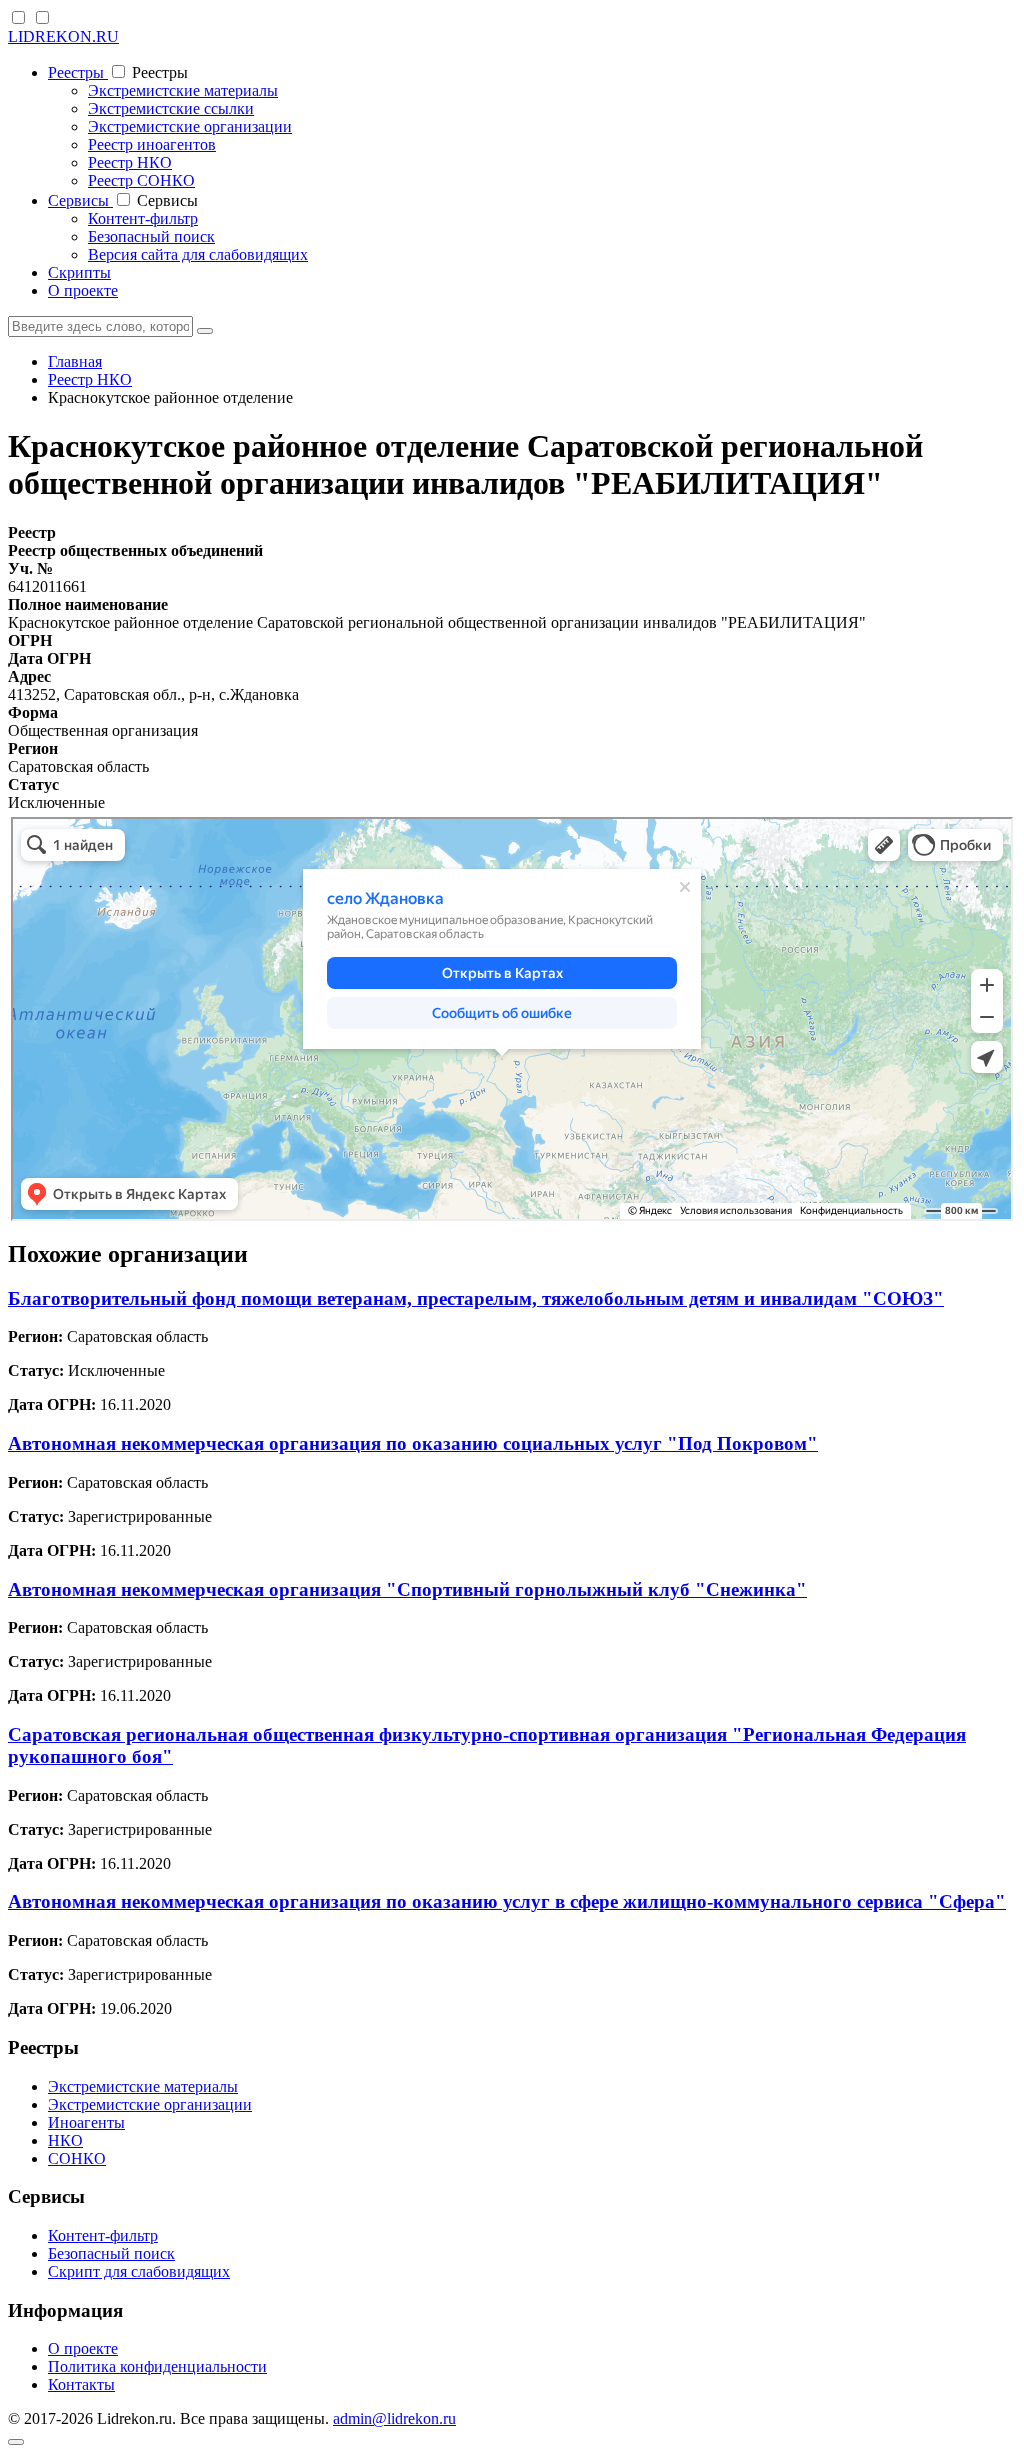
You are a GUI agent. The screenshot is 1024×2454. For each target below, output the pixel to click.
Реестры (78, 72)
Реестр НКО (130, 162)
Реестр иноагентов (152, 144)
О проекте (83, 290)
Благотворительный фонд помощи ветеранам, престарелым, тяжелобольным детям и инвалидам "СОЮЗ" (476, 1298)
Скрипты (79, 272)
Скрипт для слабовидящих (139, 2271)
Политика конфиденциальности (157, 2366)
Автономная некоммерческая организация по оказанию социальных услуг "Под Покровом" (413, 1443)
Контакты (81, 2384)
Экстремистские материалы (183, 90)
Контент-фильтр (143, 218)
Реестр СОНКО (141, 180)
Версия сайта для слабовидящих (198, 254)
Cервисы (80, 200)
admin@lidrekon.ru (394, 2418)
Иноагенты (86, 2122)
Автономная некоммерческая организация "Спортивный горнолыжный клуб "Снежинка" (407, 1589)
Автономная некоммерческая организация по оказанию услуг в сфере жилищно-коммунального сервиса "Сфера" (507, 1901)
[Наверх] (16, 2442)
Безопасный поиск (151, 236)
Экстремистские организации (190, 126)
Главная (75, 361)
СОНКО (77, 2158)
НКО (65, 2140)
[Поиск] (205, 331)
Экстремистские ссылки (171, 108)
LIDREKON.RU (63, 36)
